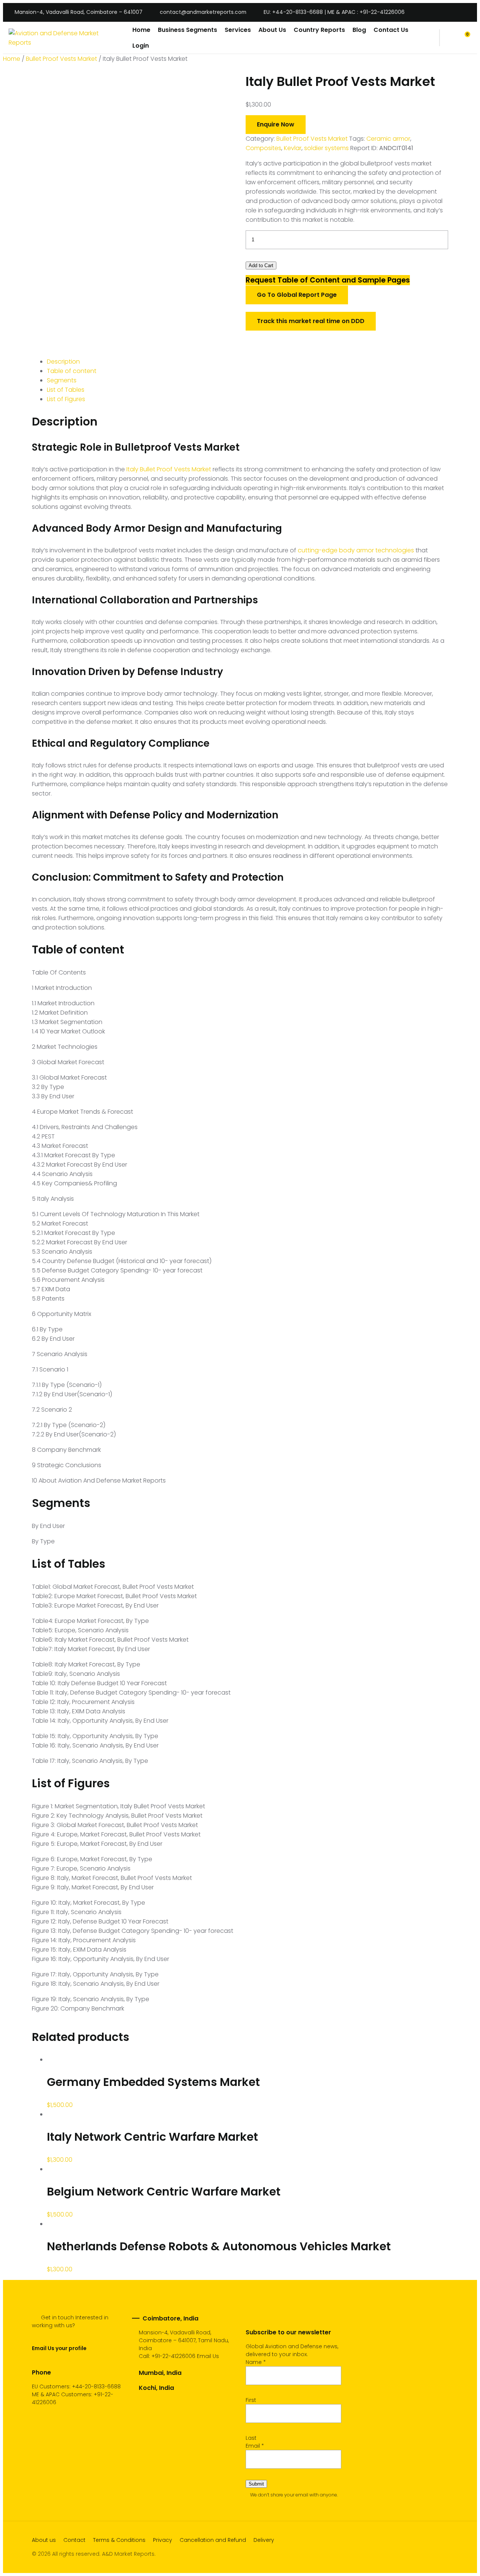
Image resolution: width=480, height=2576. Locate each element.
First (251, 2400)
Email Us (208, 2356)
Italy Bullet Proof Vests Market (169, 469)
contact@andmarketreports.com (203, 12)
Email (255, 2446)
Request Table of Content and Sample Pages (328, 280)
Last (251, 2438)
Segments (62, 380)
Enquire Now (276, 124)
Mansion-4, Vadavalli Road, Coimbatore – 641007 (79, 12)
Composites (263, 148)
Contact (74, 2540)
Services (238, 30)
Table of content (72, 371)
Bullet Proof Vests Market (61, 59)
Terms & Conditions (119, 2540)
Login (141, 46)
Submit (256, 2484)
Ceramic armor (388, 139)
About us (44, 2540)
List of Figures (66, 399)
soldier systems (326, 148)
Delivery (264, 2540)
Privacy (163, 2540)
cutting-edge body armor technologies (356, 550)
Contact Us (391, 30)
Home (141, 30)
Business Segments (187, 30)
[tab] (247, 362)
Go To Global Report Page (297, 295)
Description (63, 362)
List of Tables (66, 390)
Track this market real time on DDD (311, 321)
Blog (359, 30)
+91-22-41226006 (173, 2356)
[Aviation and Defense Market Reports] (65, 38)
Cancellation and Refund (213, 2540)
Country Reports (319, 30)
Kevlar (293, 148)
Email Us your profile (59, 2348)
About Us (272, 30)
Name (256, 2362)
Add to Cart (261, 265)
